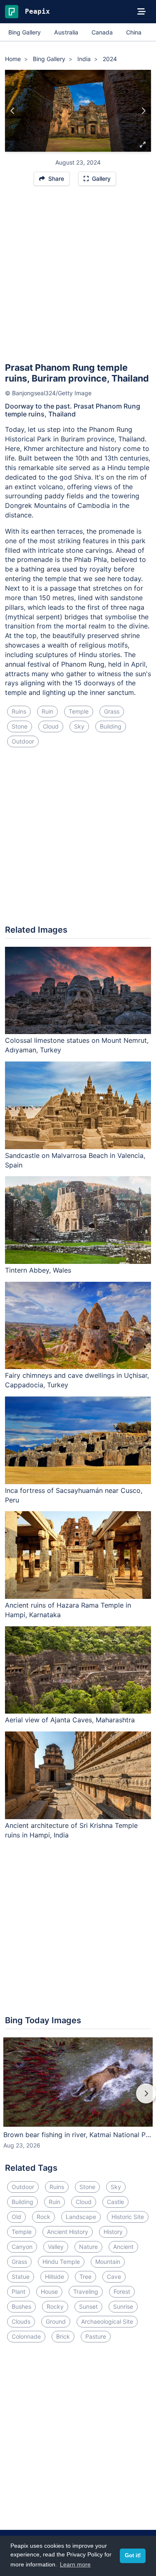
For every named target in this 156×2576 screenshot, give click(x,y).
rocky (55, 2306)
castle (115, 2202)
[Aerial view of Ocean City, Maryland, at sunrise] (13, 111)
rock (43, 2217)
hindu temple (61, 2262)
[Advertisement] (78, 278)
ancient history (68, 2232)
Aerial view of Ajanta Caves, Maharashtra (70, 1720)
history (113, 2232)
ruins (19, 711)
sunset (88, 2306)
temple (79, 711)
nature (88, 2247)
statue (21, 2277)
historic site (128, 2217)
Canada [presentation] (102, 32)
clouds (21, 2321)
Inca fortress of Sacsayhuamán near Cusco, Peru (74, 1495)
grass (112, 711)
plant (19, 2292)
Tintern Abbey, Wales (38, 1270)
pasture (96, 2336)
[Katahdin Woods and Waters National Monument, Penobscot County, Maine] (143, 111)
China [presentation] (134, 32)
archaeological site (107, 2321)
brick (63, 2336)
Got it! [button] (133, 2556)
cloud (51, 726)
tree (85, 2277)
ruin (47, 711)
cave (114, 2277)
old (16, 2217)
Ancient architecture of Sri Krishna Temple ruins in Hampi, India (71, 1830)
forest (122, 2292)
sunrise (123, 2306)
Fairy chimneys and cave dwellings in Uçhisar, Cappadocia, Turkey (77, 1380)
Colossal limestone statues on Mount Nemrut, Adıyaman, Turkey (77, 1045)
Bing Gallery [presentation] (25, 32)
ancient (123, 2247)
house (49, 2292)
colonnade (26, 2336)
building (111, 726)
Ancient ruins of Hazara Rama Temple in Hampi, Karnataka (68, 1610)
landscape (81, 2217)
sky (79, 726)
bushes (21, 2306)
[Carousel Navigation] (78, 2099)
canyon (22, 2247)
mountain (108, 2262)
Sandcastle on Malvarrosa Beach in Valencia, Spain (75, 1160)
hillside (54, 2277)
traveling (86, 2292)
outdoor (23, 741)
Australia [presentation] (66, 32)
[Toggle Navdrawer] (141, 12)
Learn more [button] (75, 2564)
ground (56, 2321)
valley (56, 2247)
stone (20, 726)
